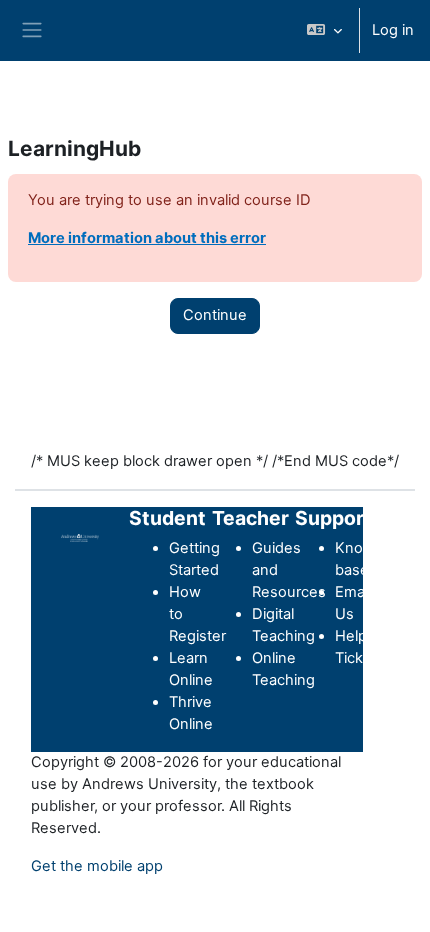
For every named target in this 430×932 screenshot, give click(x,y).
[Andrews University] (80, 537)
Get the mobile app (97, 866)
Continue (215, 315)
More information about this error (147, 238)
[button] (324, 30)
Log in (393, 30)
